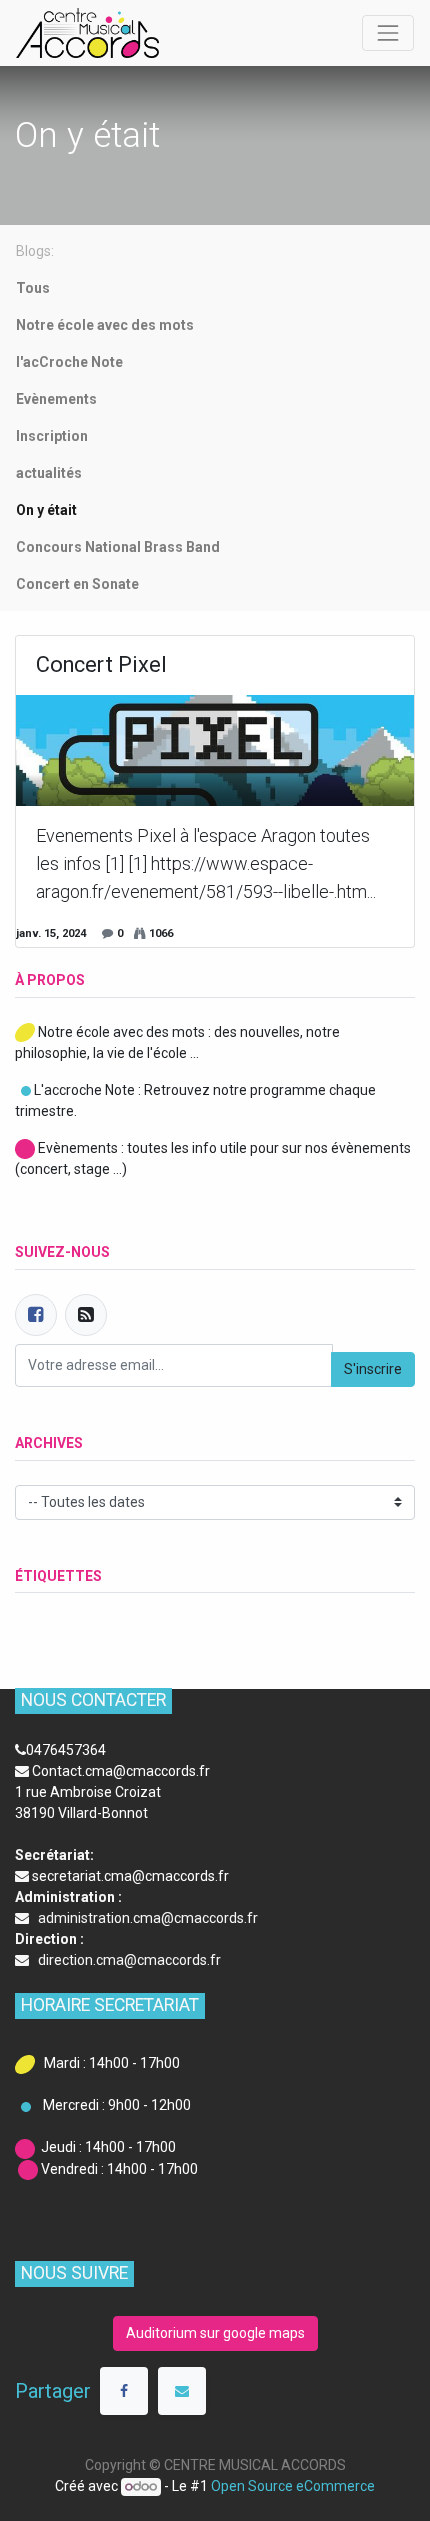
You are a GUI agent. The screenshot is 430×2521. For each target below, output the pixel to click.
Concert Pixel (101, 664)
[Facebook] (36, 1315)
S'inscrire (373, 1369)
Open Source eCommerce (293, 2486)
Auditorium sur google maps (215, 2333)
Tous (33, 288)
